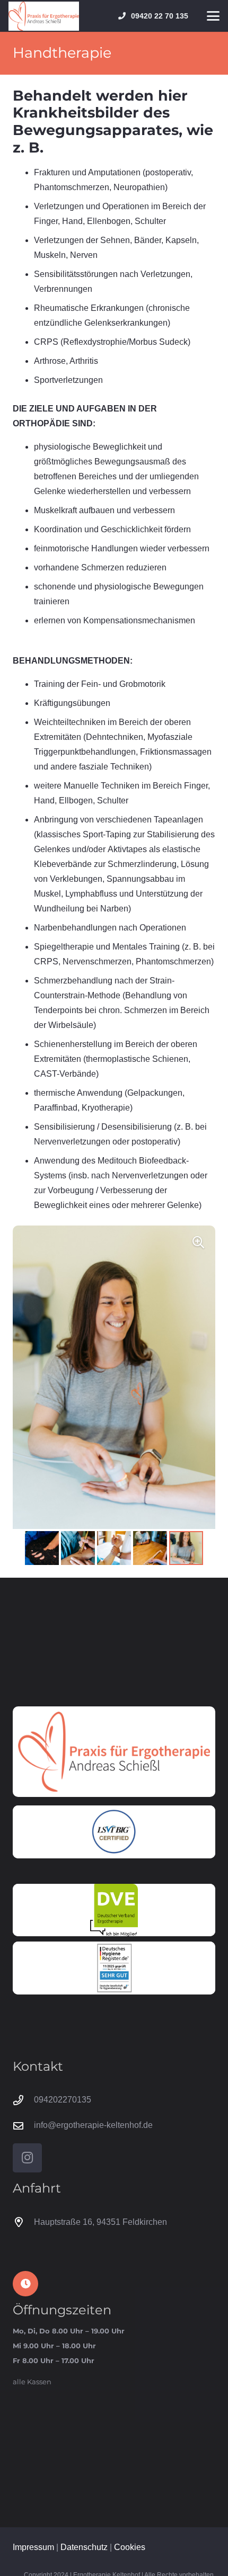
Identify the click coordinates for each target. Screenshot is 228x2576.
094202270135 (63, 2100)
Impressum (33, 2547)
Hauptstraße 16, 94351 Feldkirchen (100, 2222)
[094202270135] (23, 2100)
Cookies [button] (130, 2547)
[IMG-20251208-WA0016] (114, 1968)
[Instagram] (27, 2158)
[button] (213, 16)
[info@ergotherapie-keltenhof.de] (23, 2126)
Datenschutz (84, 2547)
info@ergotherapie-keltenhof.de (93, 2125)
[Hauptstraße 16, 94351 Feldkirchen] (23, 2222)
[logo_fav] (44, 16)
